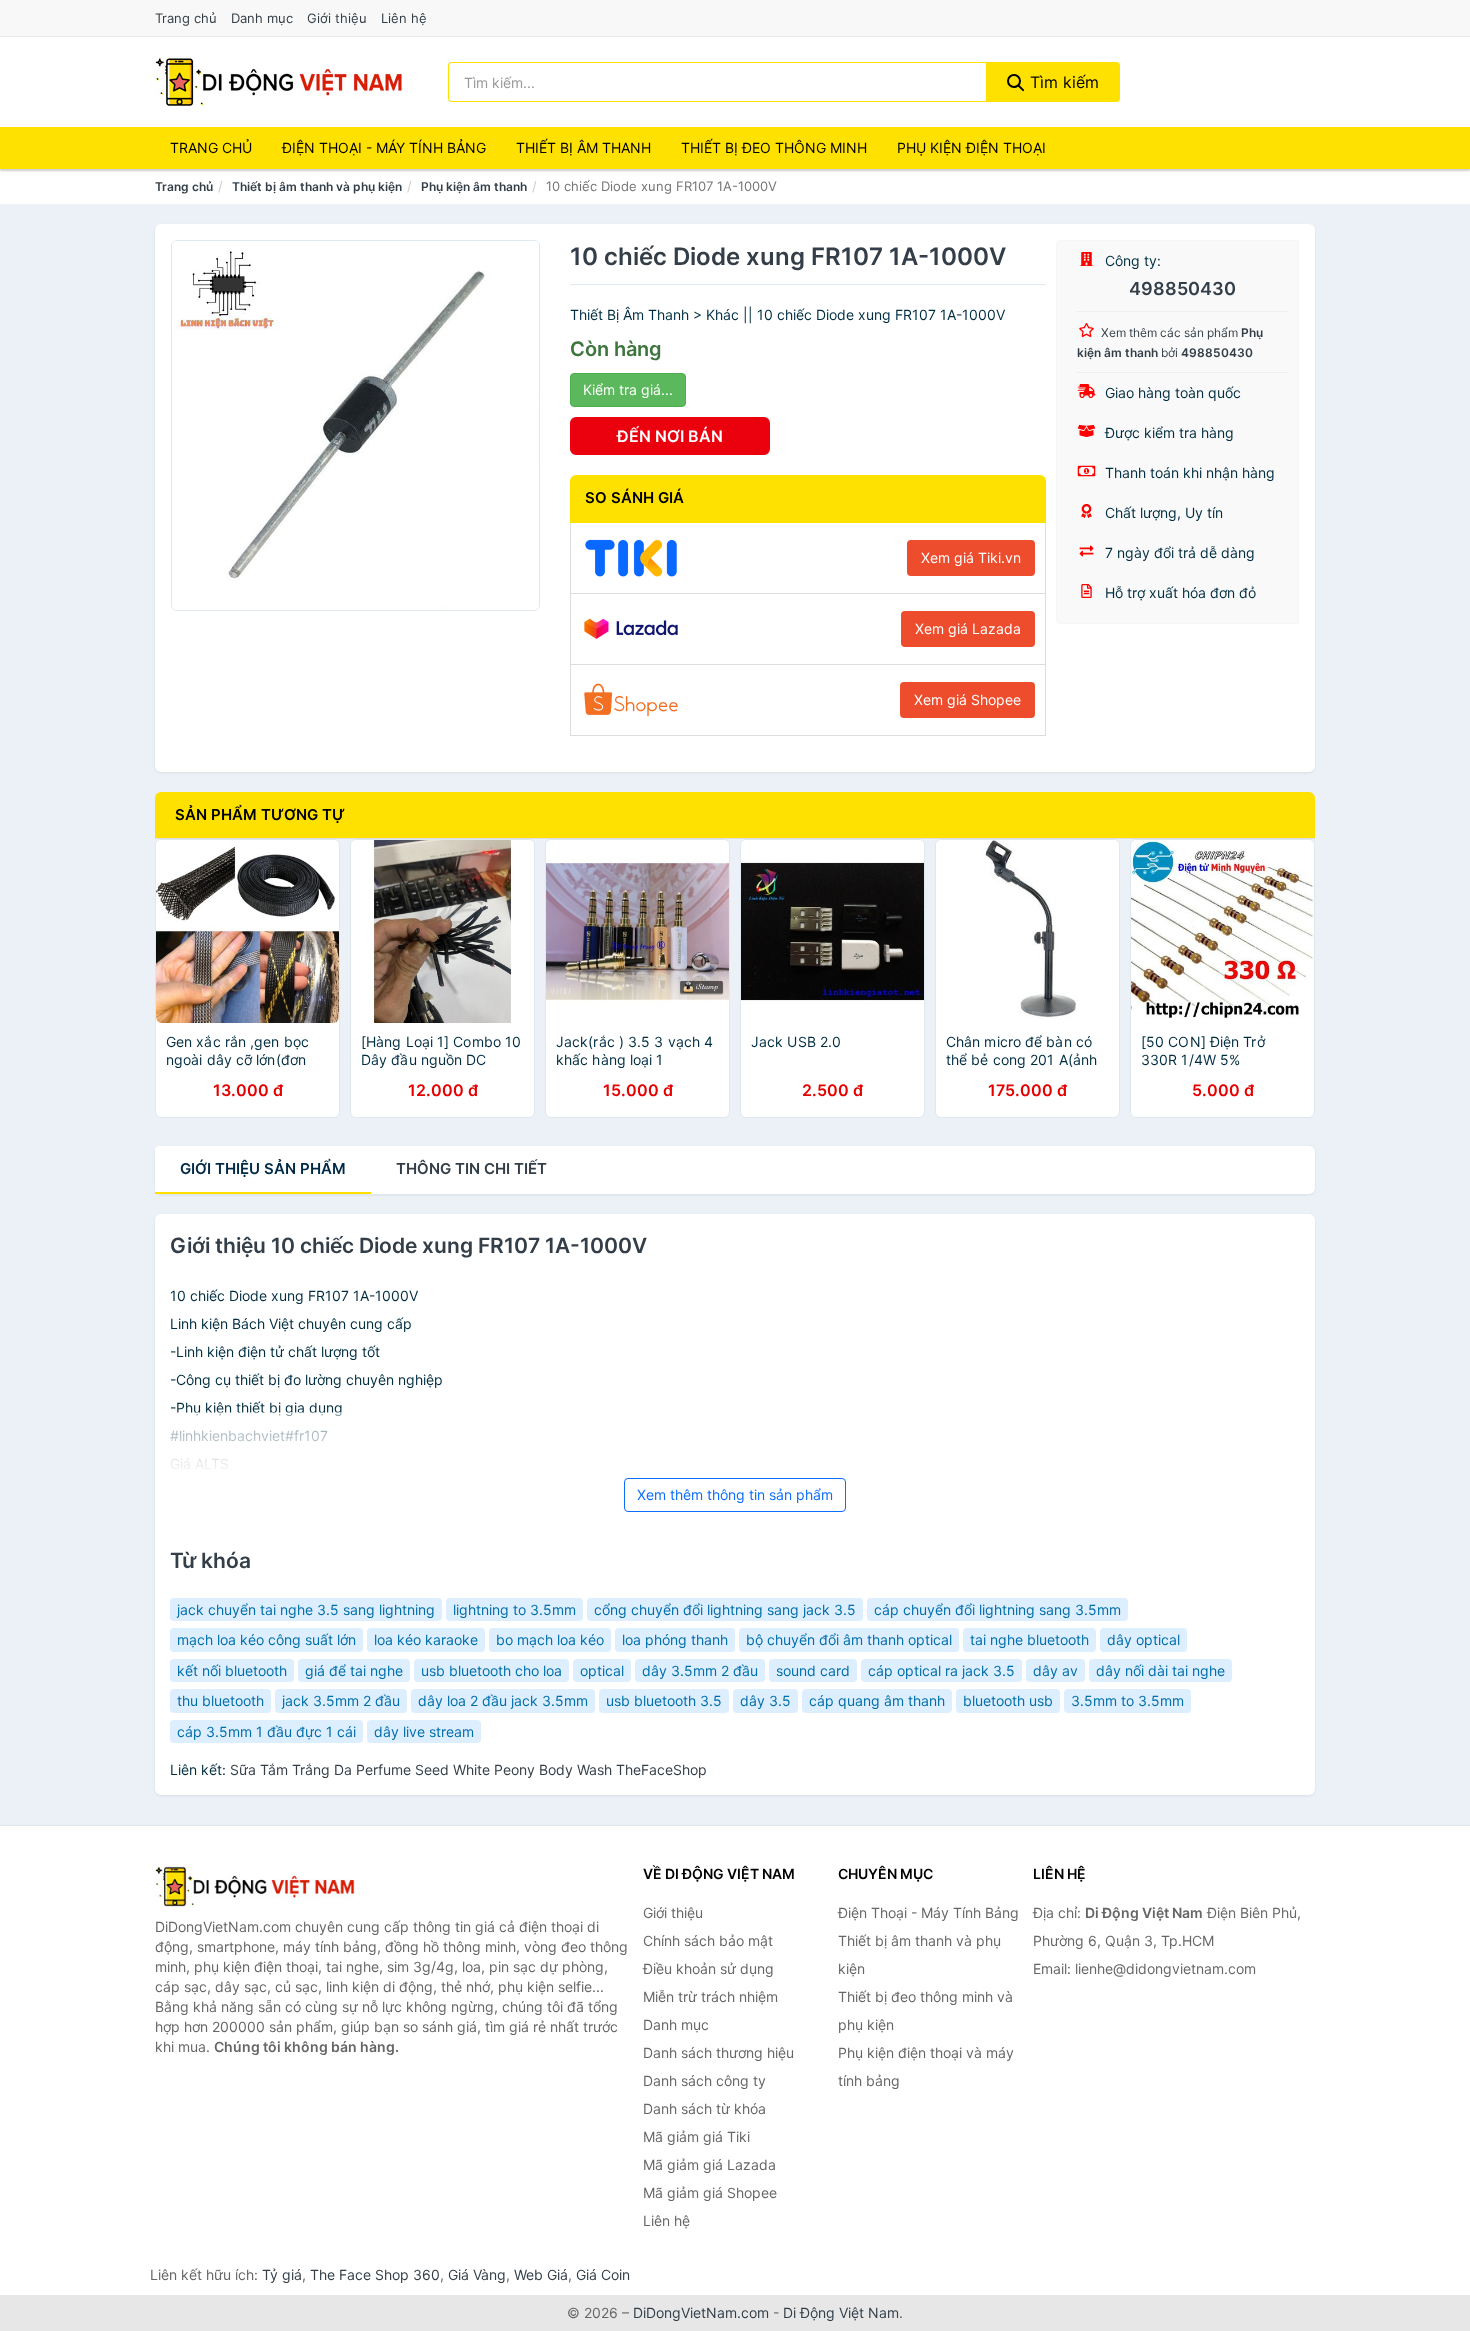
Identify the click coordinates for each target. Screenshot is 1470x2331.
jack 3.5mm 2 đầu (341, 1700)
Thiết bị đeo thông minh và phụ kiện (925, 2010)
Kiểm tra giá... (628, 389)
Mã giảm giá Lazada (709, 2164)
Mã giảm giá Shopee (710, 2192)
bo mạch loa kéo (550, 1639)
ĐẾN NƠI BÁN (670, 436)
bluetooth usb (1008, 1700)
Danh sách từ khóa (704, 2108)
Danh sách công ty (704, 2080)
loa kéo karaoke (426, 1639)
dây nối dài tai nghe (1160, 1670)
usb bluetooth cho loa (491, 1670)
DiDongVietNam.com (701, 2312)
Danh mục (262, 18)
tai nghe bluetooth (1029, 1639)
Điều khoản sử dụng (708, 1968)
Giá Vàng (477, 2274)
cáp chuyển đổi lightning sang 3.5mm (997, 1609)
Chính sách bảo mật (708, 1940)
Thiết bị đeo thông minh (774, 147)
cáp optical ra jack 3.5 (941, 1670)
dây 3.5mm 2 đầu (700, 1670)
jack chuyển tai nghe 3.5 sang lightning (306, 1609)
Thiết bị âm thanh (583, 147)
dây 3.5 (765, 1700)
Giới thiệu (337, 18)
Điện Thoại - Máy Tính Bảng (384, 147)
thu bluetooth (220, 1700)
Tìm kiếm (1062, 82)
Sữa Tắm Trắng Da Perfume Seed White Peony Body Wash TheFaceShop (468, 1769)
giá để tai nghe (354, 1670)
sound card (813, 1670)
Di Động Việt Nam (841, 2312)
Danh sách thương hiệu (718, 2052)
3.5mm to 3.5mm (1127, 1700)
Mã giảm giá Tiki (696, 2136)
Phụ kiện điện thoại (971, 147)
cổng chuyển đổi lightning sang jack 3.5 (725, 1609)
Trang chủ (186, 18)
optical (602, 1670)
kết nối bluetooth (232, 1670)
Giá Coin (603, 2274)
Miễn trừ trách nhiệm (710, 1996)
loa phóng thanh (675, 1639)
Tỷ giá (282, 2274)
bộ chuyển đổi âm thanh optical (849, 1639)
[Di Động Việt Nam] (255, 1886)
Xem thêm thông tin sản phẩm (735, 1494)
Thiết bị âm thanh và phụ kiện (317, 186)
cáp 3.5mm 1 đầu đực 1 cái (266, 1731)
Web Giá (541, 2274)
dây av (1055, 1670)
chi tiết (471, 1168)
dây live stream (424, 1731)
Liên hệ (404, 18)
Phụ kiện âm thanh (474, 186)
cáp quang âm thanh (877, 1700)
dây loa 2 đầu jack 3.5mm (503, 1700)
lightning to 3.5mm (514, 1609)
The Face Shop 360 (375, 2274)
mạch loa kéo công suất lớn (266, 1639)
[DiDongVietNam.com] (279, 82)
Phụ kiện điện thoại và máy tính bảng (926, 2066)
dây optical (1143, 1639)
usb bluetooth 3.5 (664, 1700)
